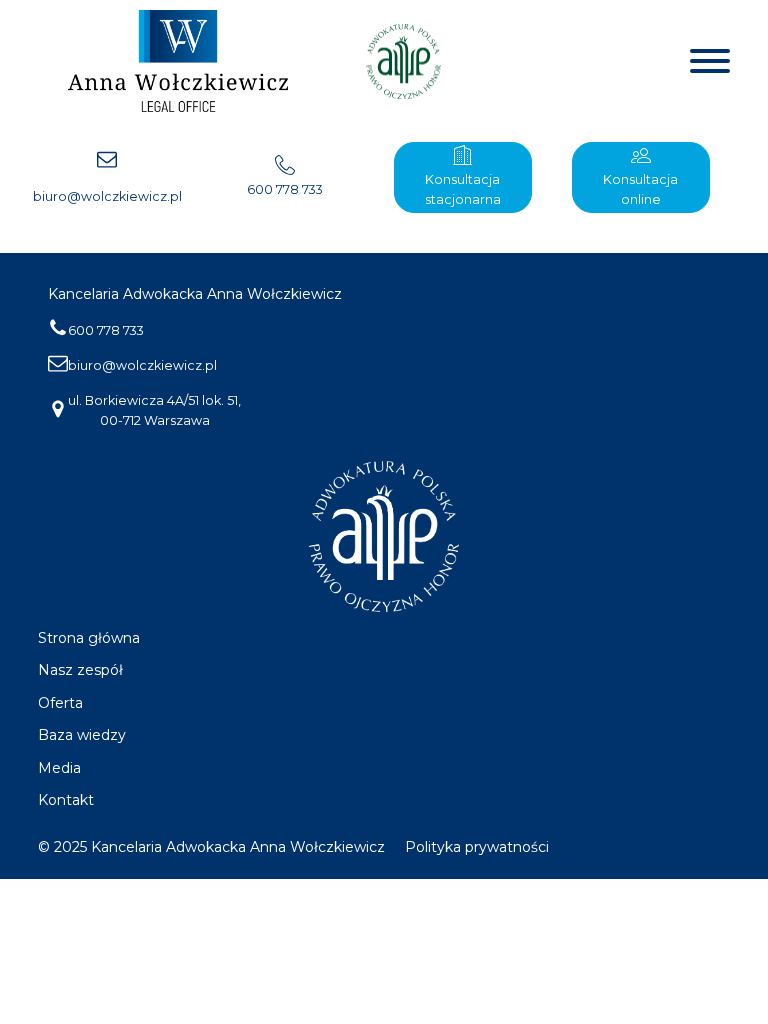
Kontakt (66, 800)
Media (59, 768)
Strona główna (89, 638)
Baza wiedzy (82, 735)
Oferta (60, 703)
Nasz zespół (80, 670)
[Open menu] (710, 61)
